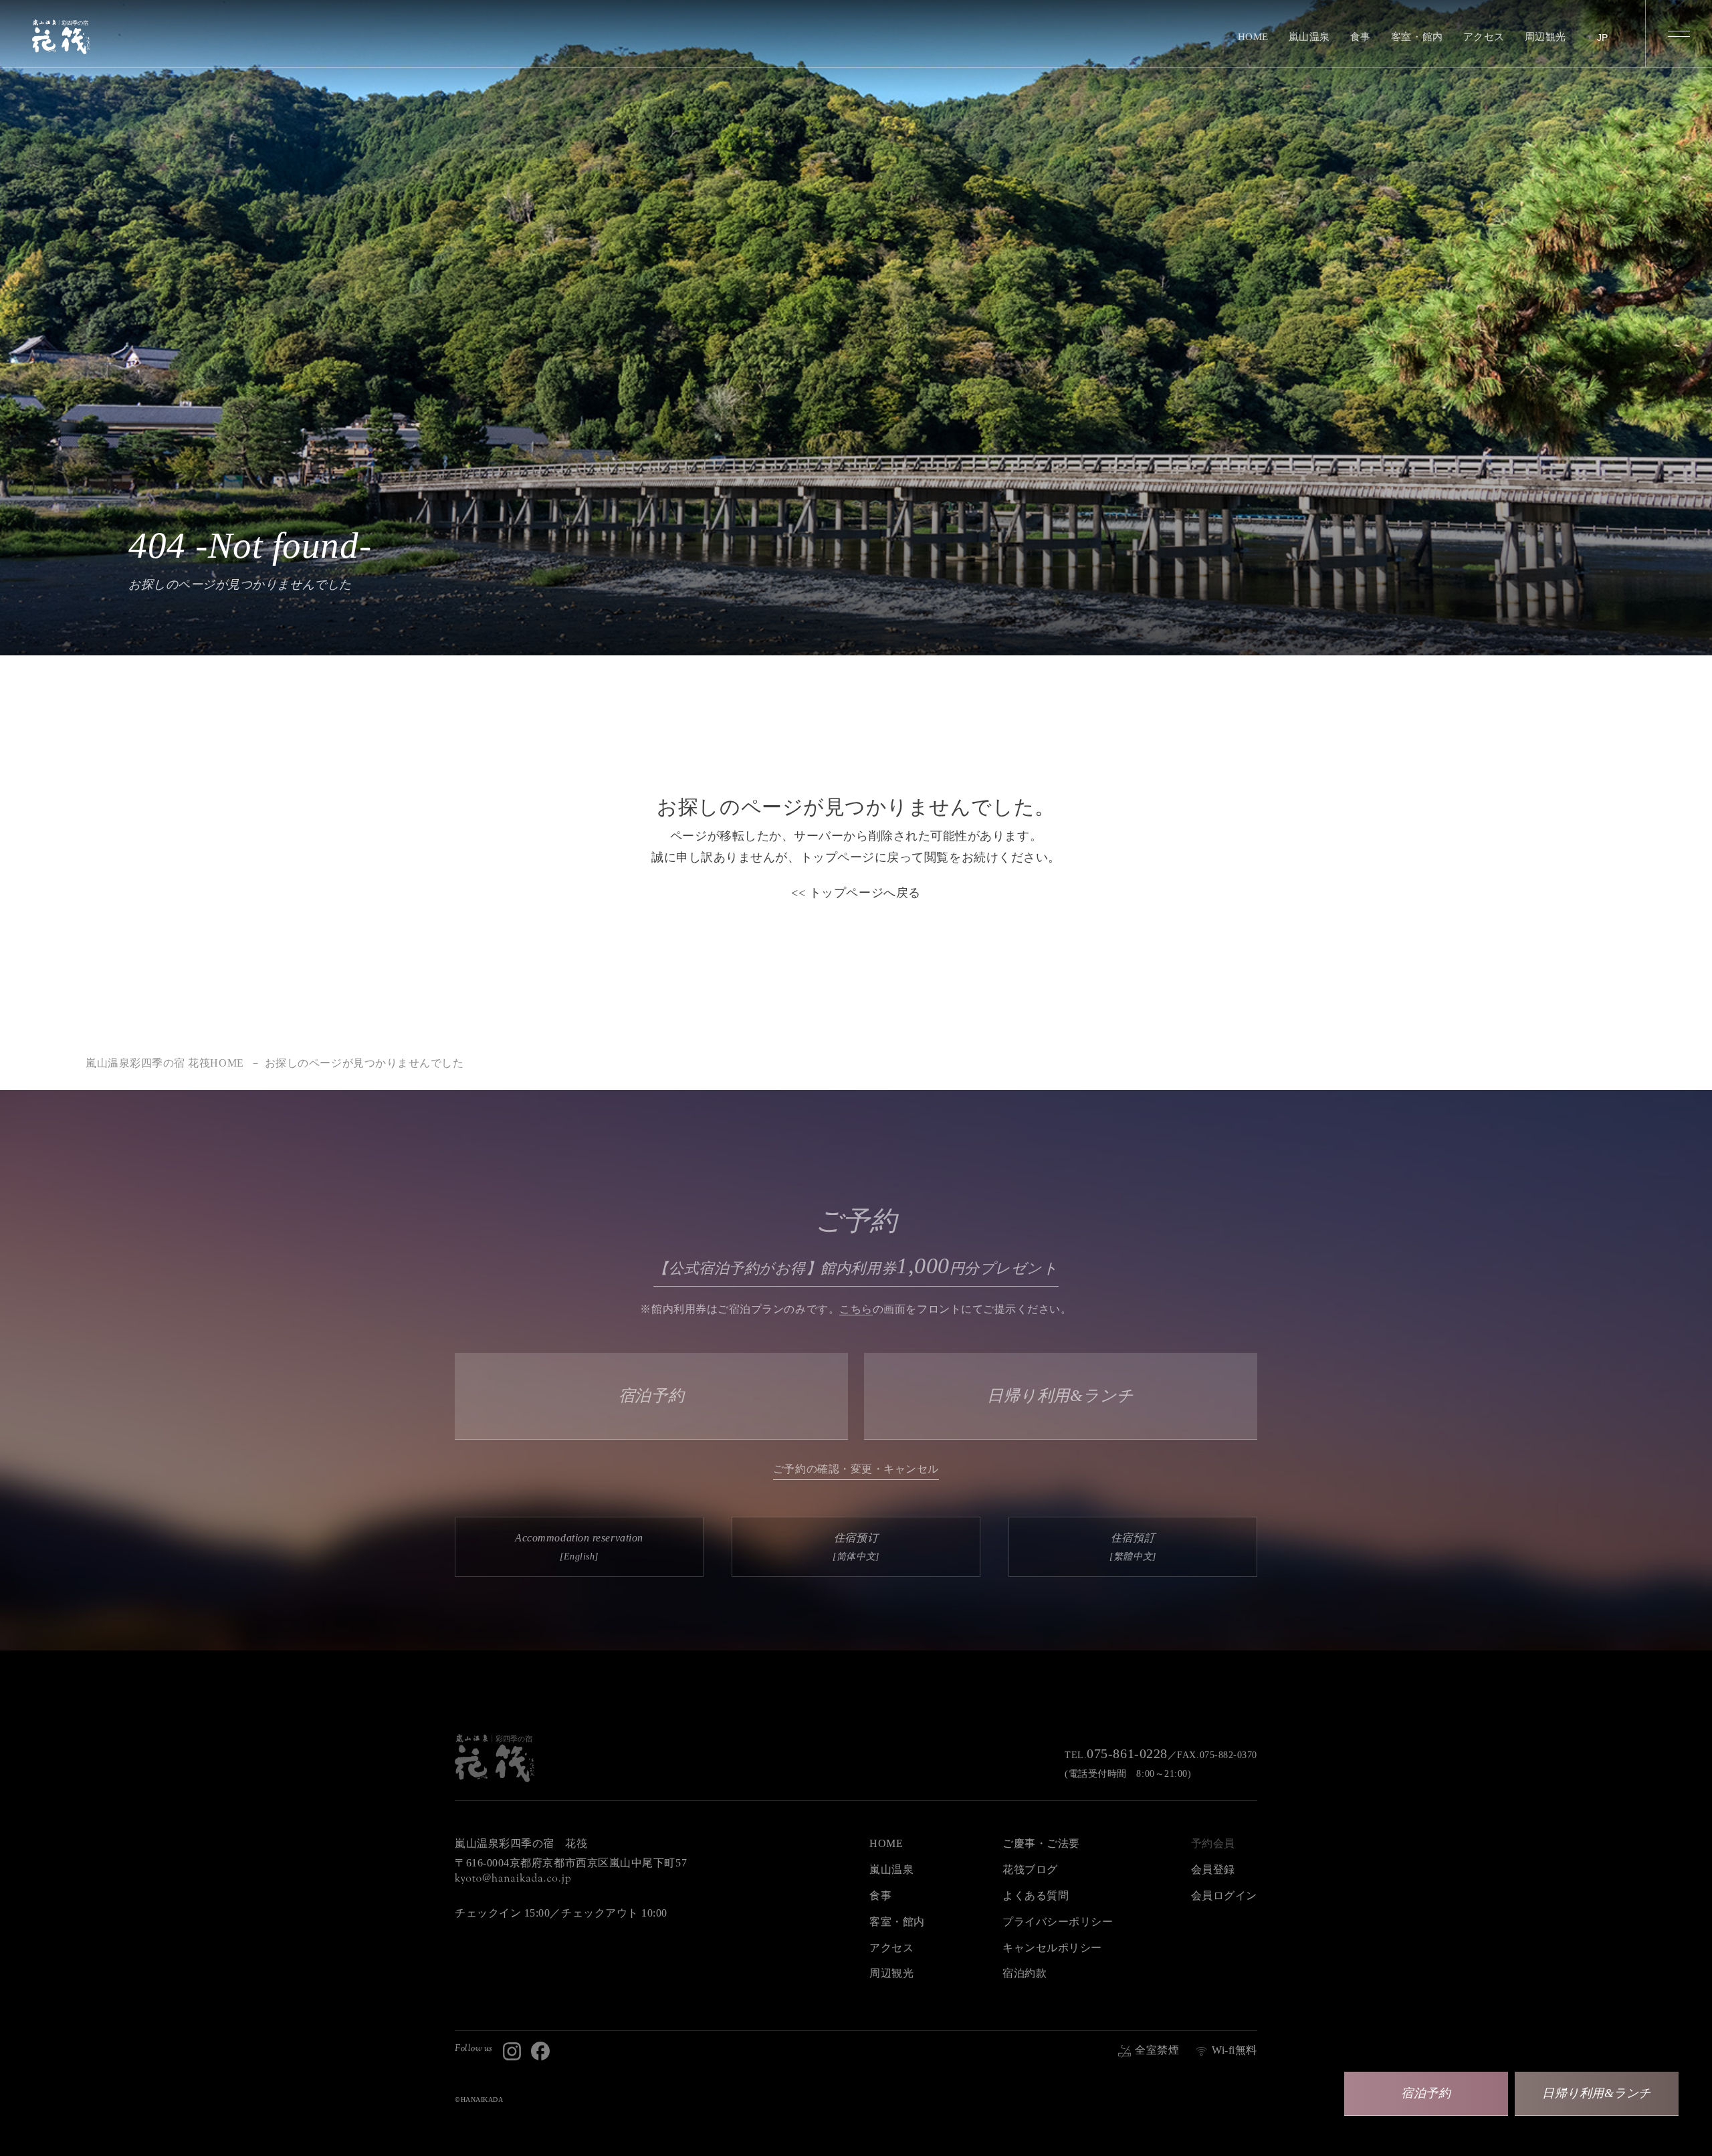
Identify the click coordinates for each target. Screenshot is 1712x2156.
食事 (1361, 37)
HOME (1253, 37)
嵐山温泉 (1309, 37)
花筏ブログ (1030, 1869)
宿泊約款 (1025, 1973)
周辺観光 (1545, 37)
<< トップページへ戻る (856, 893)
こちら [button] (856, 1309)
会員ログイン (1224, 1896)
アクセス (1484, 37)
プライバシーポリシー (1058, 1922)
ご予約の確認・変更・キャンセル (856, 1469)
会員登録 (1213, 1869)
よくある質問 (1036, 1896)
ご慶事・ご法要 (1041, 1843)
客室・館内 (1417, 37)
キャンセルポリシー (1052, 1948)
